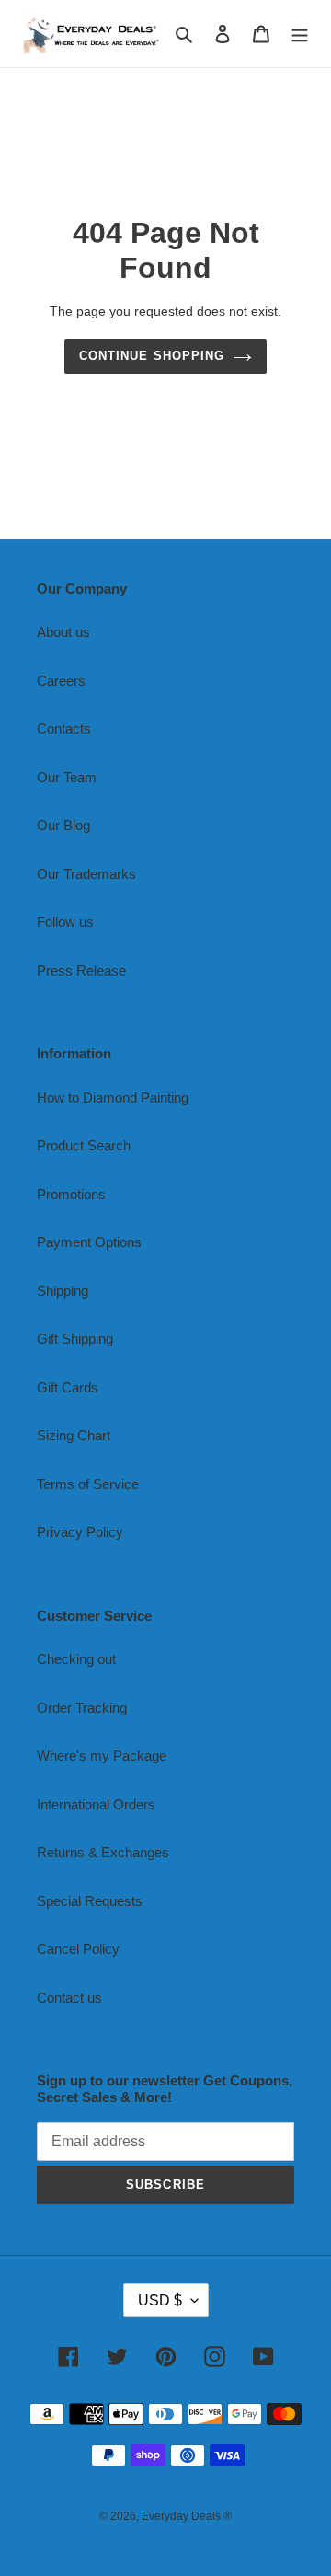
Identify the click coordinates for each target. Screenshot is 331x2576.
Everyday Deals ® (187, 2516)
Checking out (76, 1659)
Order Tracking (82, 1708)
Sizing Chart (74, 1435)
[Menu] (300, 34)
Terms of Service (88, 1484)
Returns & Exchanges (103, 1852)
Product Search (84, 1145)
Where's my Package (102, 1756)
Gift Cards (68, 1387)
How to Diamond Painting (113, 1097)
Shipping (63, 1291)
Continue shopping (152, 356)
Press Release (81, 970)
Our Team (67, 777)
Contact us (69, 1998)
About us (63, 632)
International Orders (96, 1804)
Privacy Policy (80, 1532)
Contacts (64, 728)
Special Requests (90, 1901)
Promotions (71, 1194)
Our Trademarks (86, 874)
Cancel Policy (78, 1949)
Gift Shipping (75, 1339)
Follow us (65, 922)
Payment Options (89, 1242)
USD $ (160, 2300)
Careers (61, 681)
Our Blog (63, 825)
